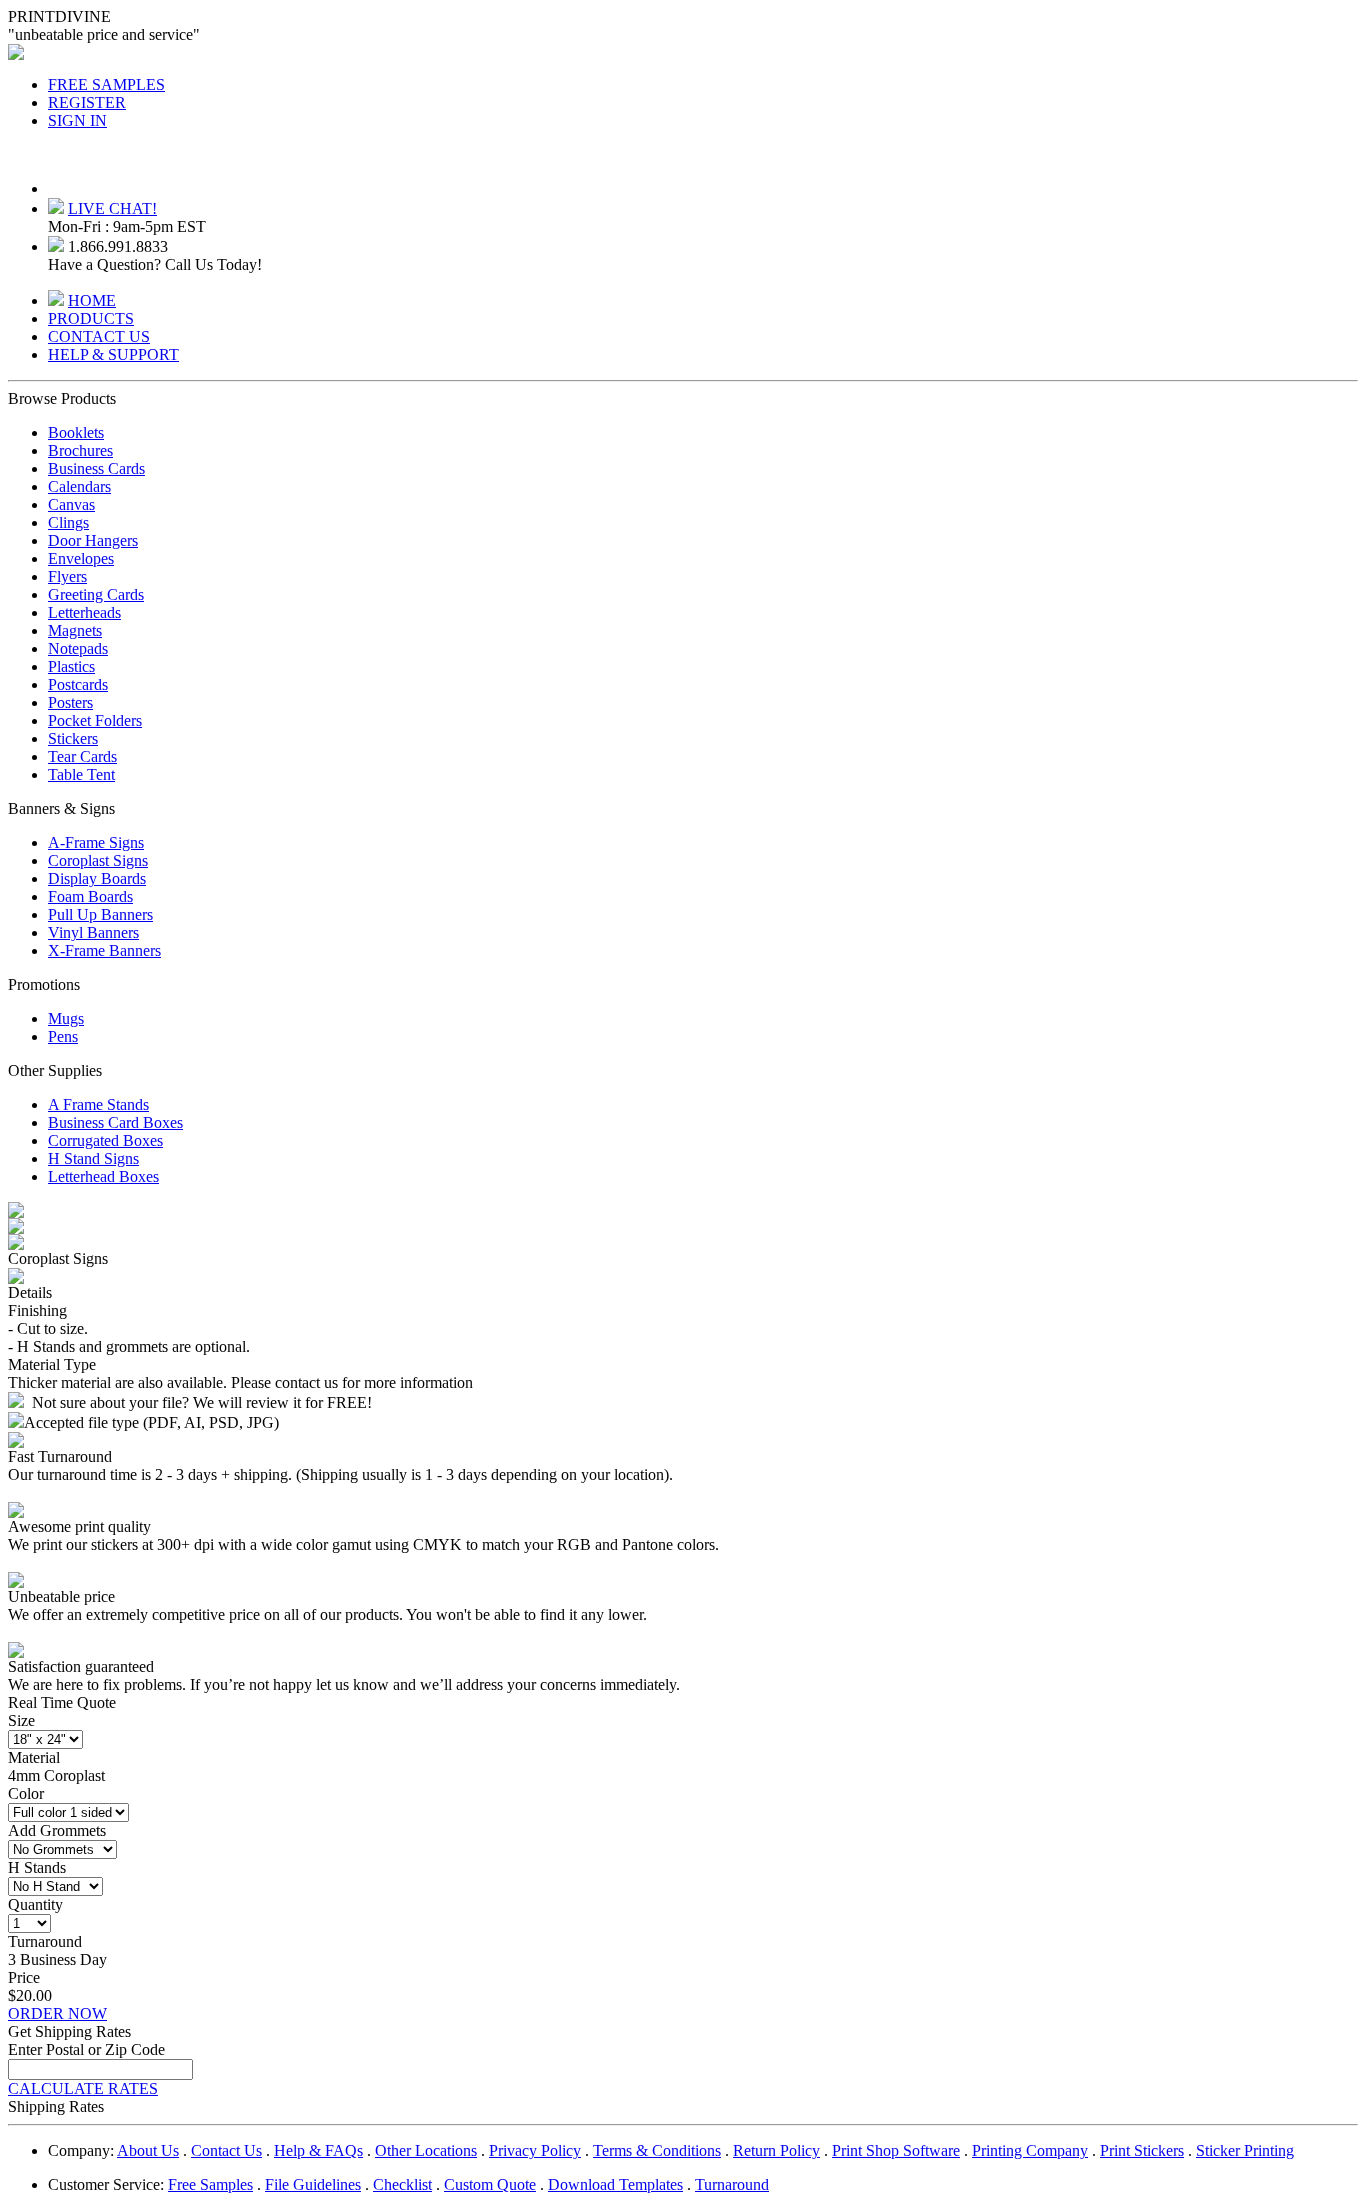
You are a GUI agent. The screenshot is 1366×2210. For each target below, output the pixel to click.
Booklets (76, 432)
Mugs (66, 1018)
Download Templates (615, 2184)
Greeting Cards (96, 594)
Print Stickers (1142, 2150)
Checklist (402, 2184)
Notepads (78, 648)
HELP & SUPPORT (113, 354)
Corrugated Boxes (105, 1140)
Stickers (73, 738)
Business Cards (96, 468)
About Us (148, 2150)
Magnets (75, 630)
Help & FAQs (318, 2150)
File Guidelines (313, 2184)
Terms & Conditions (657, 2150)
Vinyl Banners (93, 932)
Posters (70, 702)
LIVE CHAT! (112, 208)
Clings (68, 522)
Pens (63, 1036)
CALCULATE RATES (83, 2088)
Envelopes (81, 558)
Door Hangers (93, 540)
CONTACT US (99, 336)
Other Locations (426, 2150)
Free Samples (210, 2184)
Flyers (67, 576)
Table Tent (81, 774)
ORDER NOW (57, 2013)
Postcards (78, 684)
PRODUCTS (91, 318)
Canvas (71, 504)
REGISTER (87, 102)
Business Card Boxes (115, 1122)
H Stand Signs (93, 1158)
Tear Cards (82, 756)
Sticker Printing (1245, 2150)
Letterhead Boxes (103, 1176)
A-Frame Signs (96, 842)
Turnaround (732, 2184)
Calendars (79, 486)
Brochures (80, 450)
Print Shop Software (896, 2150)
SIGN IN (77, 120)
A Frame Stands (98, 1104)
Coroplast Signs (98, 860)
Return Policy (776, 2150)
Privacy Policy (535, 2150)
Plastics (71, 666)
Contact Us (226, 2150)
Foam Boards (90, 896)
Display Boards (97, 878)
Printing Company (1030, 2150)
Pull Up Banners (100, 914)
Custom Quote (490, 2184)
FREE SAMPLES (106, 84)
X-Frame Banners (104, 950)
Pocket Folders (95, 720)
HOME (92, 300)
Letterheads (84, 612)
